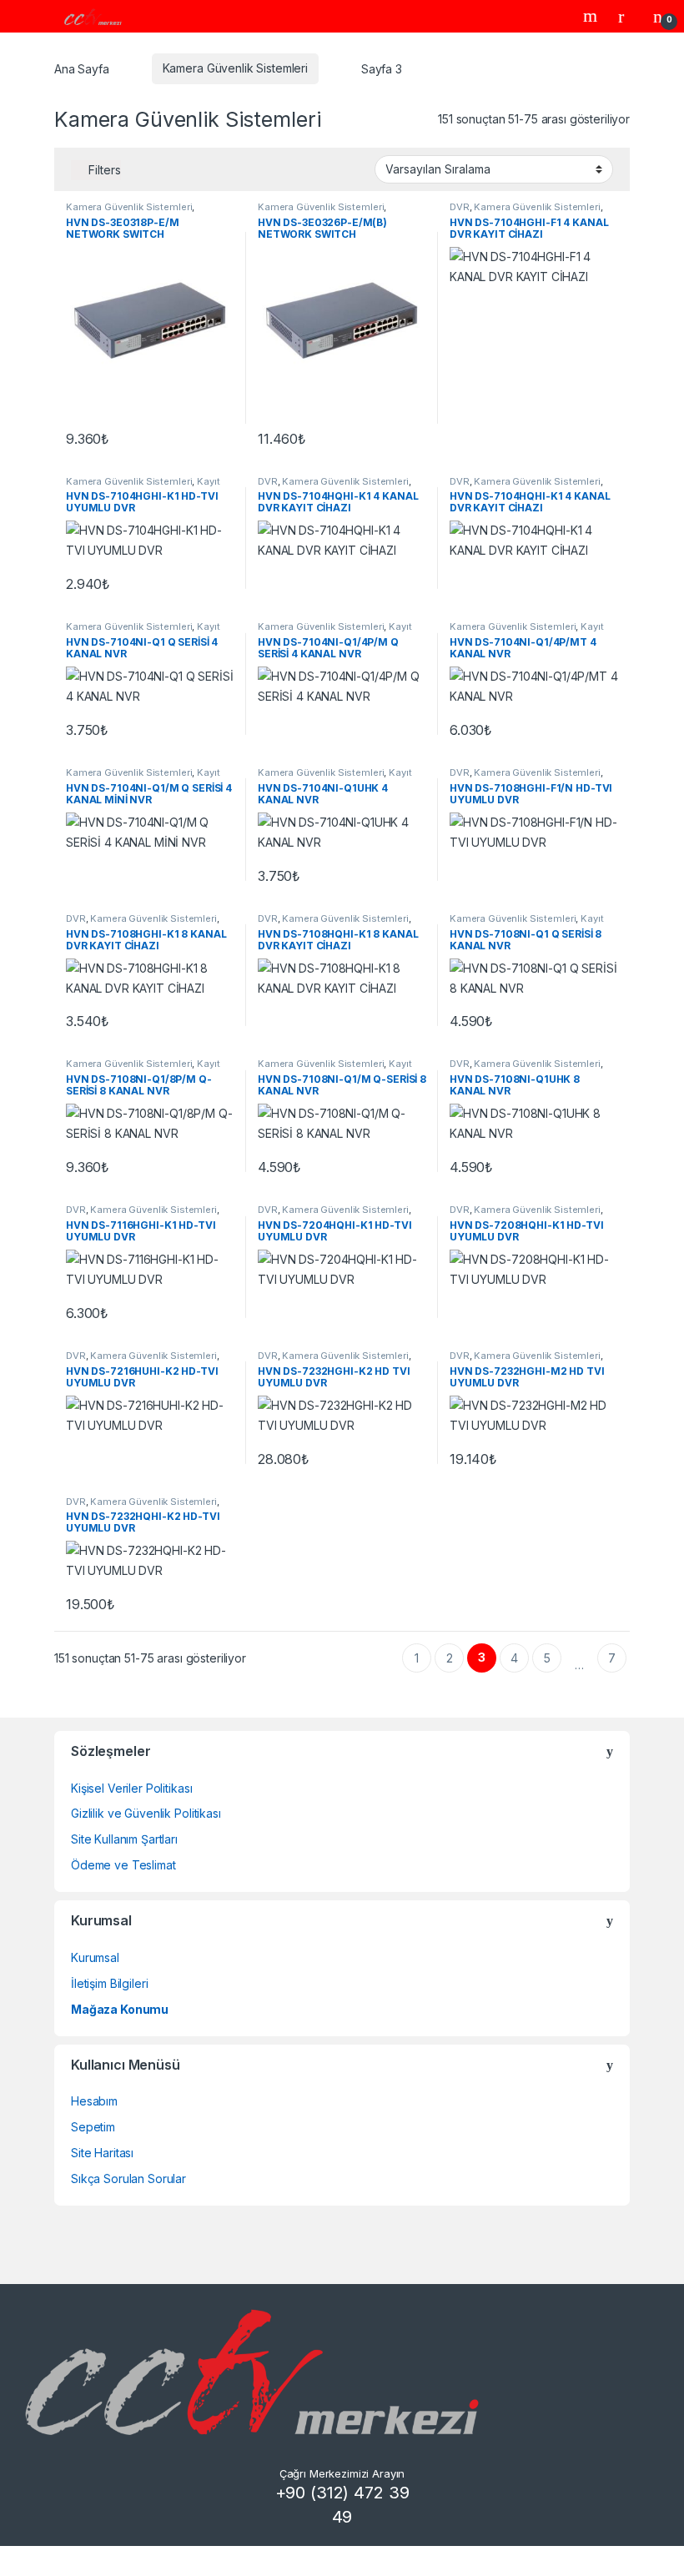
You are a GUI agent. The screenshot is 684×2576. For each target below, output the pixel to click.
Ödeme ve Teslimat (123, 1865)
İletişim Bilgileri (109, 1983)
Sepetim (93, 2127)
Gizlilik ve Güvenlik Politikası (146, 1813)
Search (592, 16)
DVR (460, 207)
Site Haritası (102, 2153)
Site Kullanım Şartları (124, 1839)
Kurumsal (95, 1957)
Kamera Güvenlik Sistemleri (235, 68)
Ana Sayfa (82, 68)
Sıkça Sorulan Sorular (128, 2179)
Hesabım (94, 2101)
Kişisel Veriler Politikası (131, 1788)
